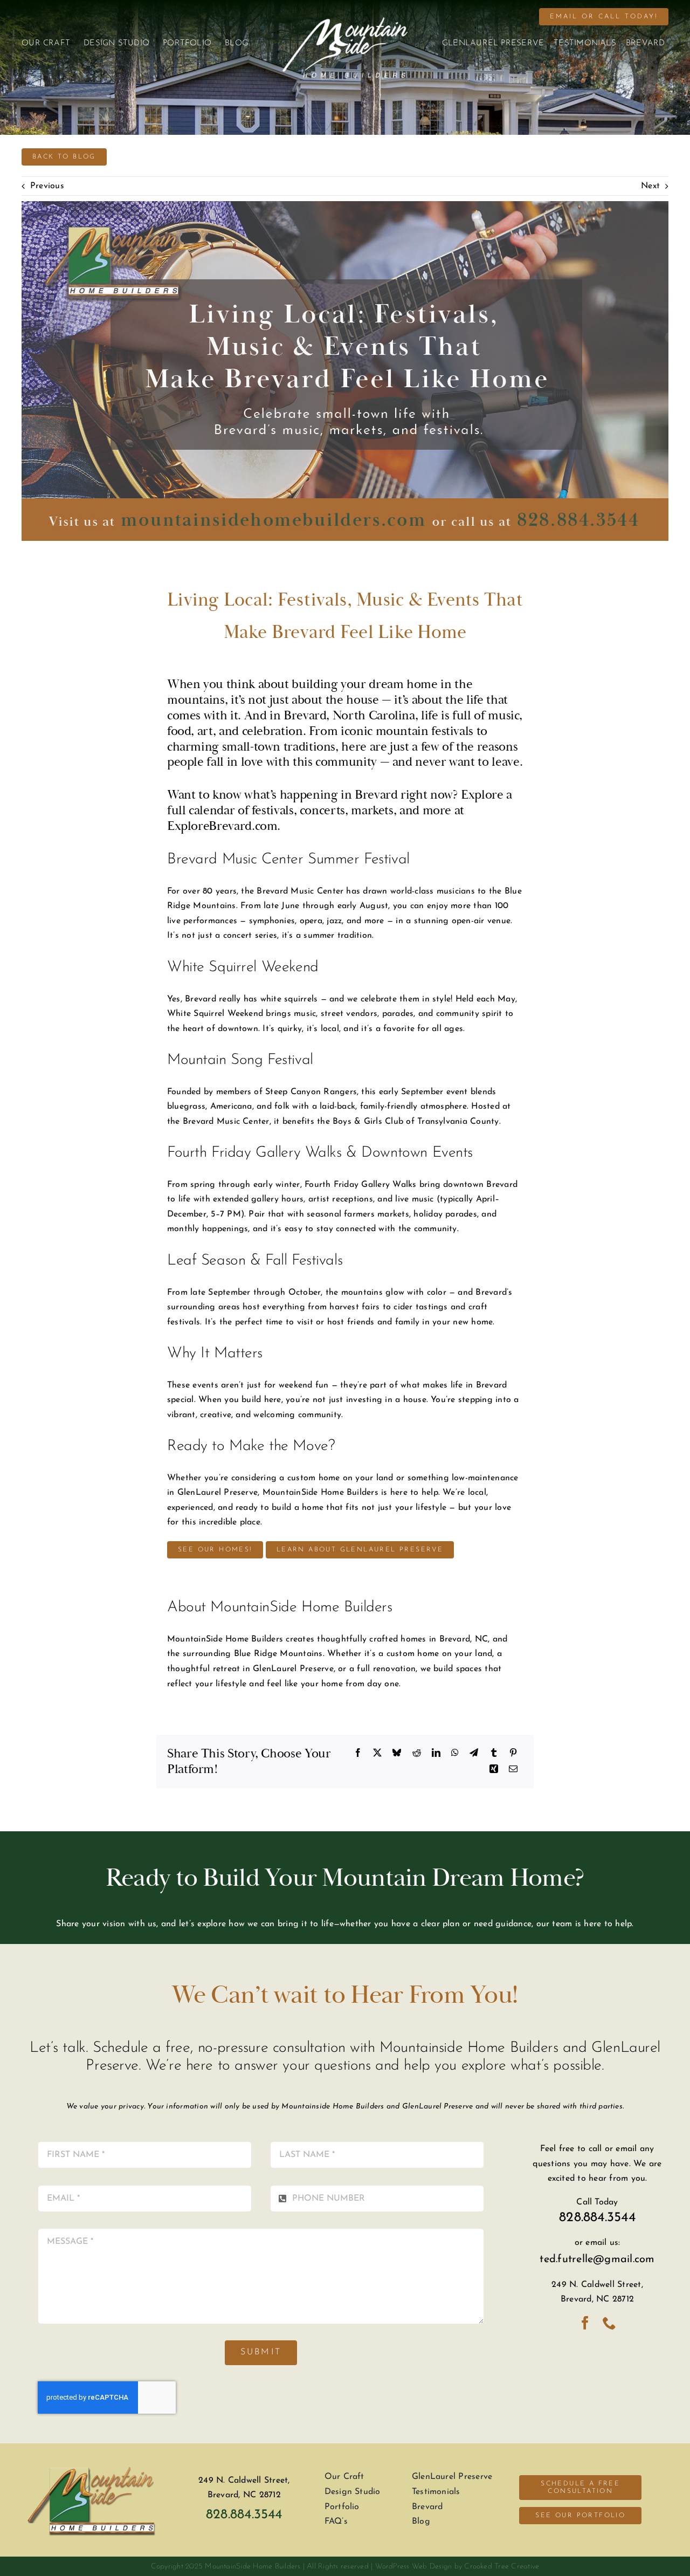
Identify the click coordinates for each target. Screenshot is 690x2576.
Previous (47, 186)
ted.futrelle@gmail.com (597, 2259)
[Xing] (494, 1770)
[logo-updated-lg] (93, 2458)
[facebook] (585, 2323)
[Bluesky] (397, 1754)
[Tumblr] (494, 1754)
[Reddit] (417, 1754)
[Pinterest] (513, 1754)
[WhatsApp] (455, 1754)
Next (650, 186)
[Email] (513, 1770)
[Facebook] (358, 1754)
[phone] (609, 2323)
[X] (377, 1754)
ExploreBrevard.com (222, 826)
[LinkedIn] (436, 1754)
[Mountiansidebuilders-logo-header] (345, 22)
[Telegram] (474, 1754)
